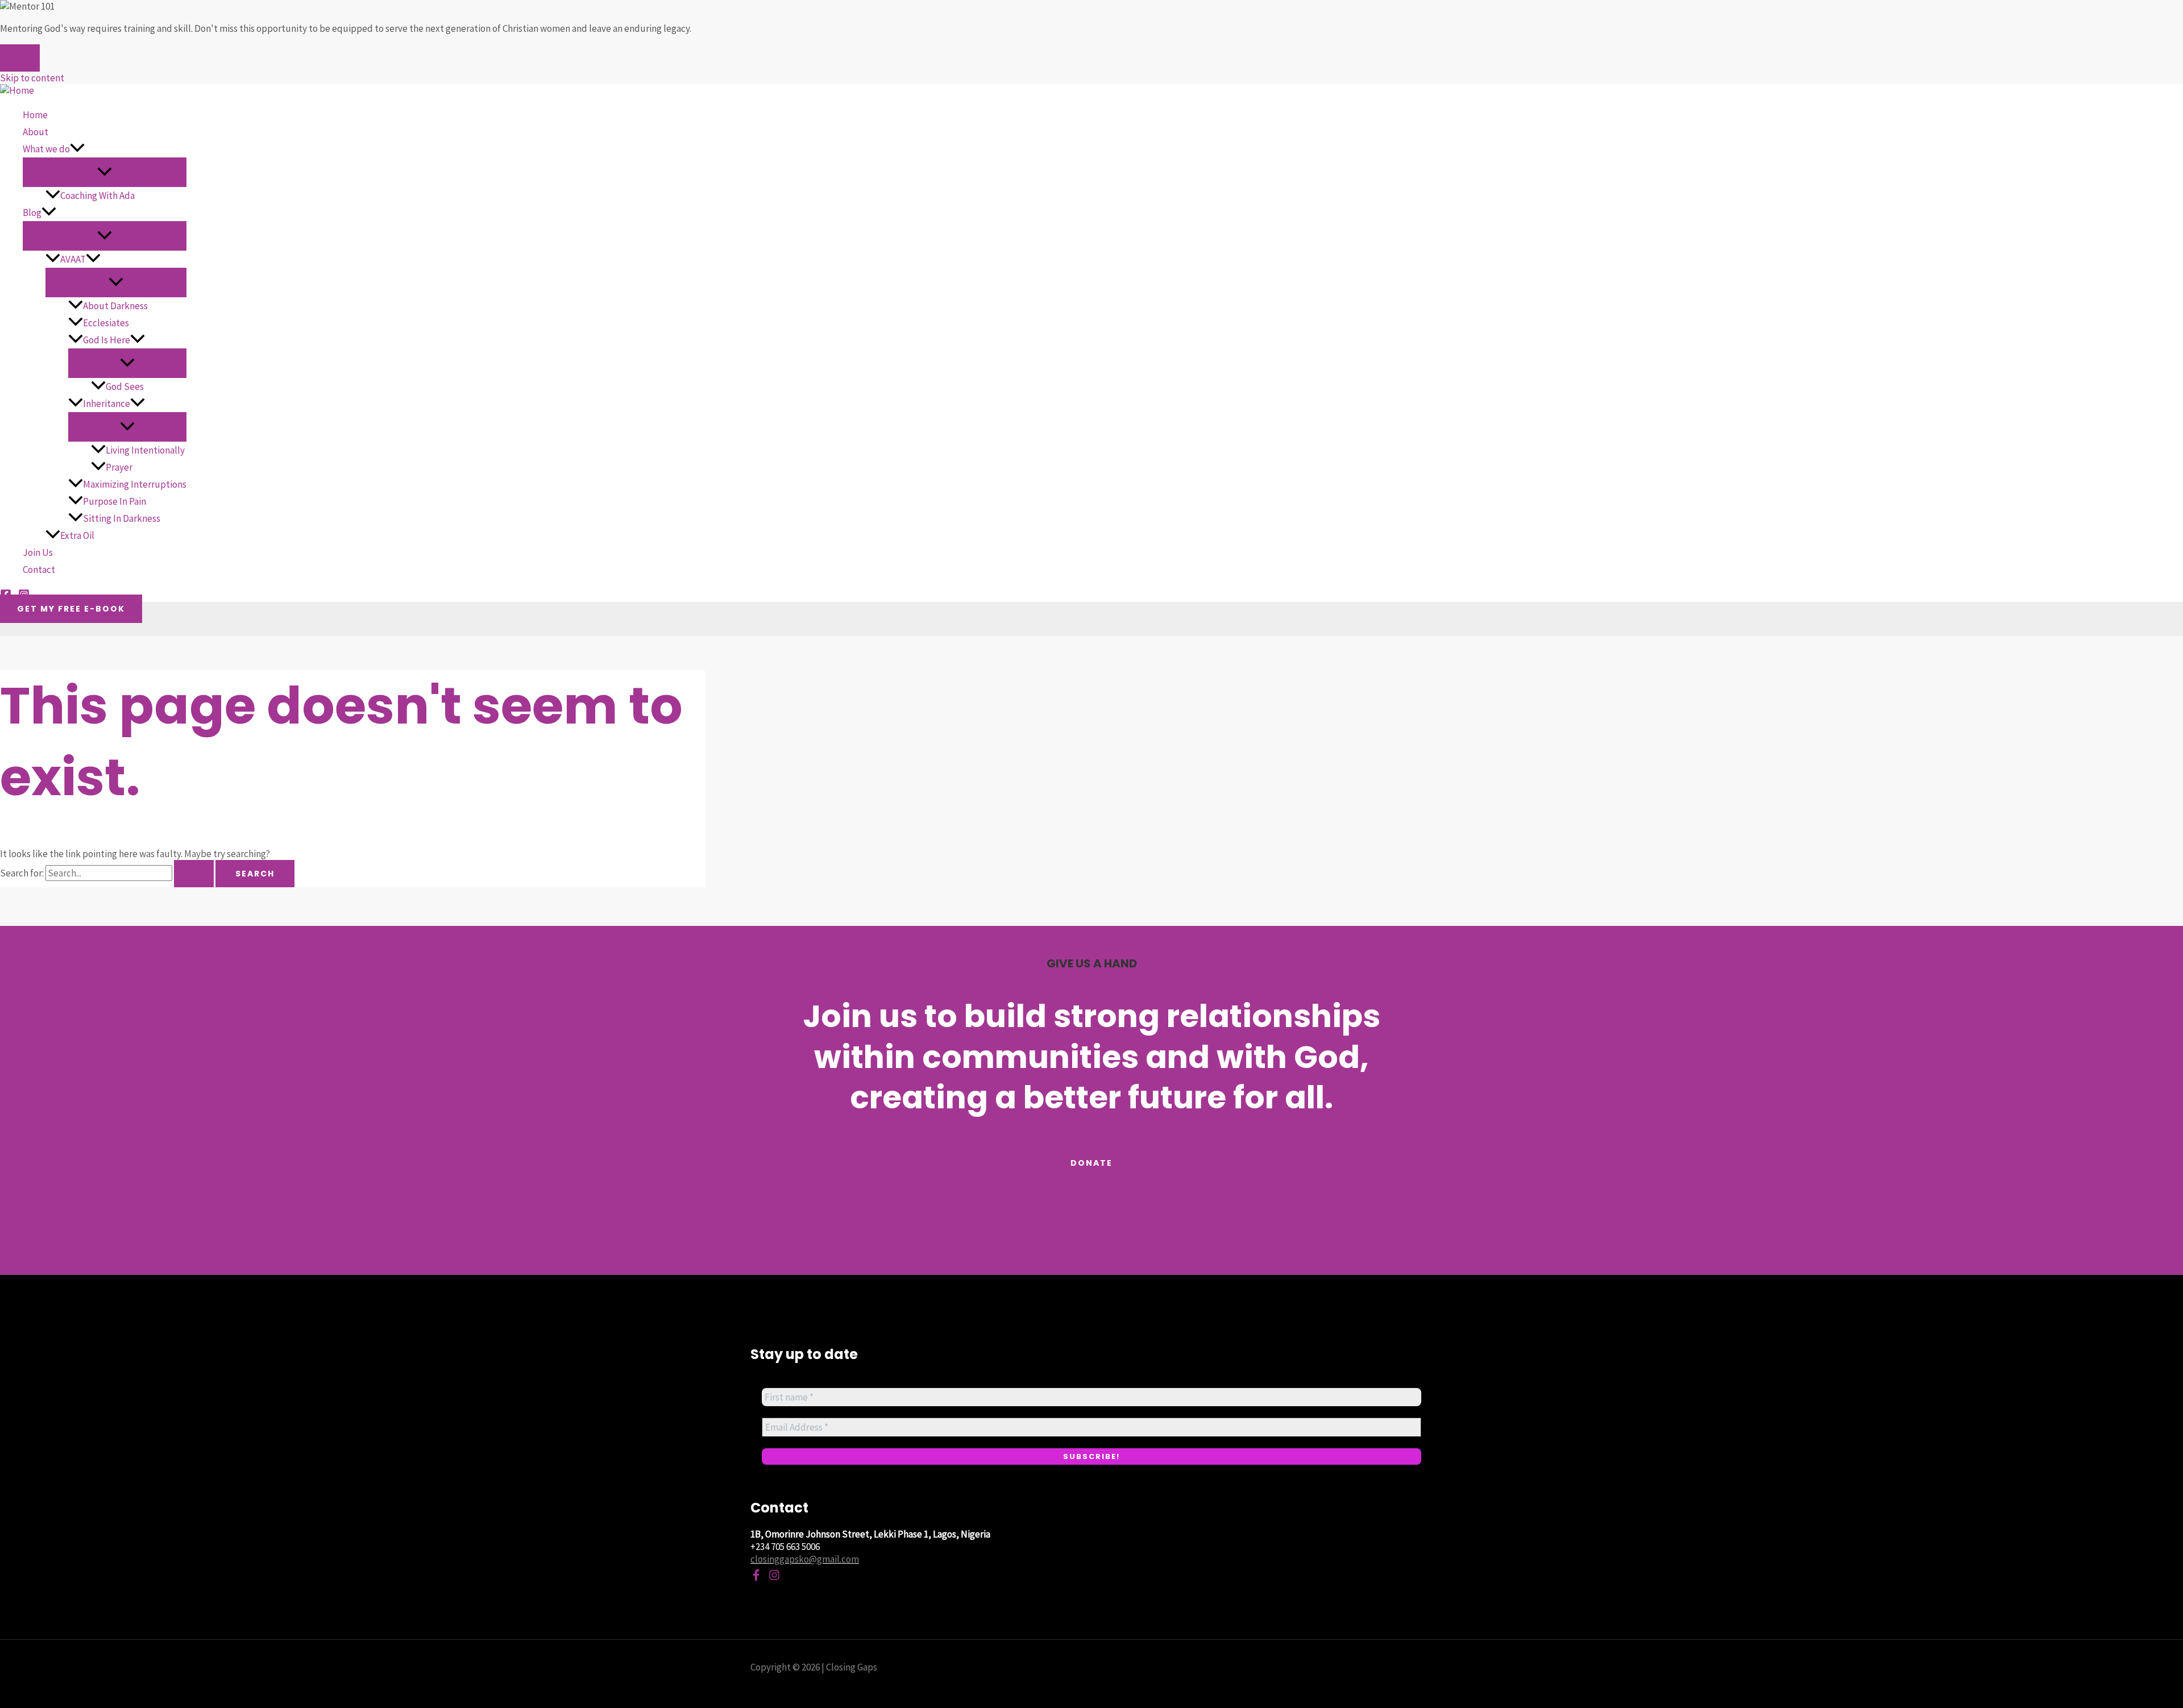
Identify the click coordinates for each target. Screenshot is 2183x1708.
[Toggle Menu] (105, 172)
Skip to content (32, 78)
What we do (46, 149)
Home (35, 115)
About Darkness (115, 306)
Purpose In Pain (115, 501)
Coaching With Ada (97, 196)
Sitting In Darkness (122, 518)
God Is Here (107, 340)
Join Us (38, 552)
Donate (1091, 1163)
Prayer (119, 467)
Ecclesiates (106, 323)
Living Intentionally (145, 450)
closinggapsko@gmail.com (805, 1559)
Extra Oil (77, 535)
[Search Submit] (194, 874)
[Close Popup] (20, 58)
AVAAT (73, 259)
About (36, 132)
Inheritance (107, 404)
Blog (32, 213)
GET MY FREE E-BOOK (71, 609)
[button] (77, 149)
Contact (39, 570)
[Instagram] (774, 1577)
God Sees (125, 387)
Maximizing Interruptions (135, 484)
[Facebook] (756, 1577)
